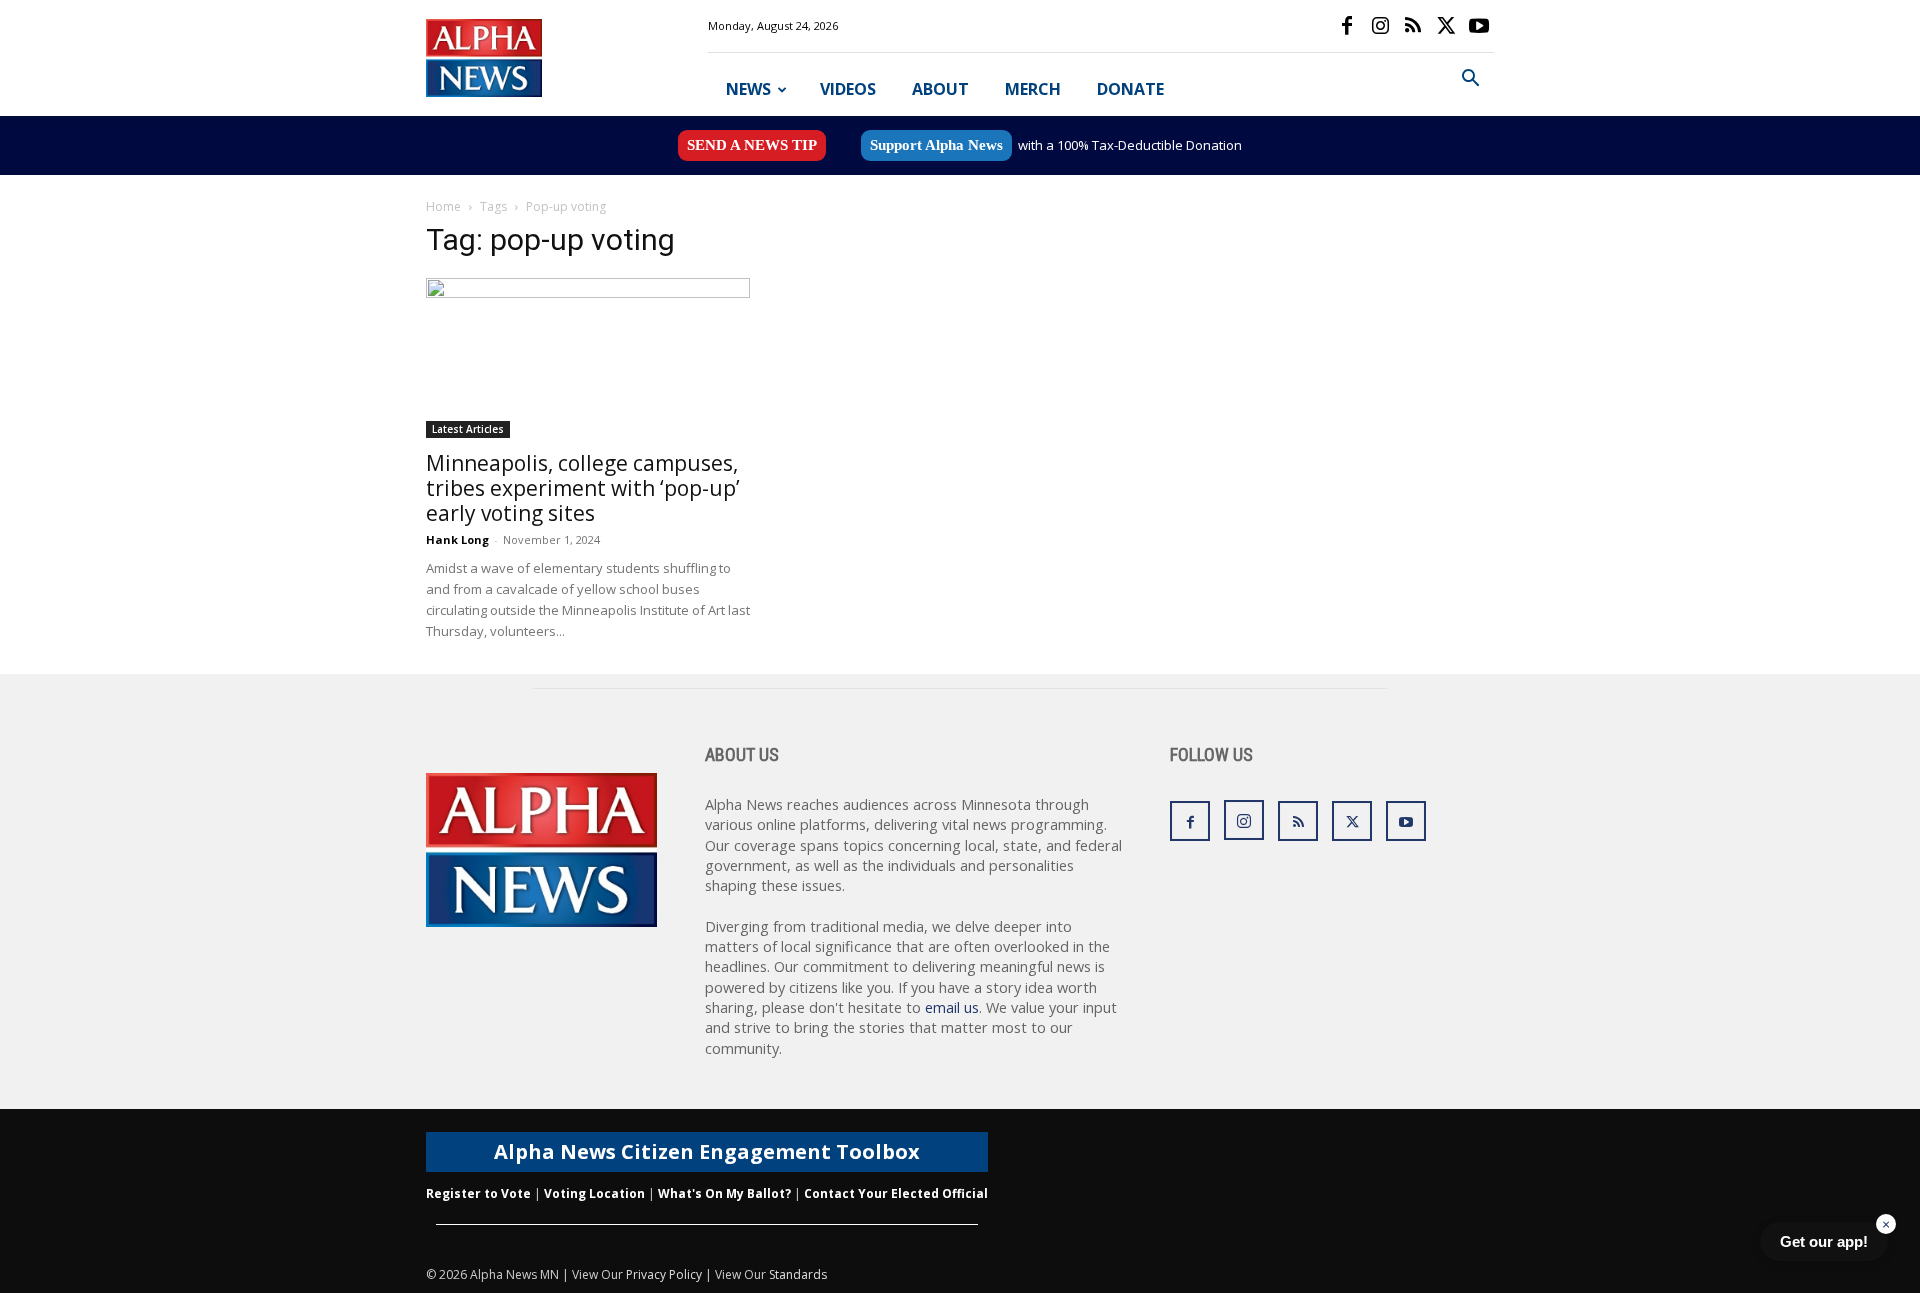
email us (952, 1007)
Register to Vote (478, 1193)
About (940, 89)
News (748, 89)
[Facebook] (1347, 26)
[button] (1470, 80)
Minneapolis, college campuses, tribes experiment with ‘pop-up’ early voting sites (583, 488)
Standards (798, 1274)
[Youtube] (1479, 26)
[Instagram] (1380, 26)
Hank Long (457, 539)
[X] (1446, 26)
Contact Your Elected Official (896, 1193)
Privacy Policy (664, 1274)
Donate (1130, 89)
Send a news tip (752, 145)
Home (443, 206)
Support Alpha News (936, 145)
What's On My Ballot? (724, 1193)
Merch (1033, 89)
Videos (848, 89)
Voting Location (594, 1193)
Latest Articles (468, 429)
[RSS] (1413, 26)
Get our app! (1824, 1241)
